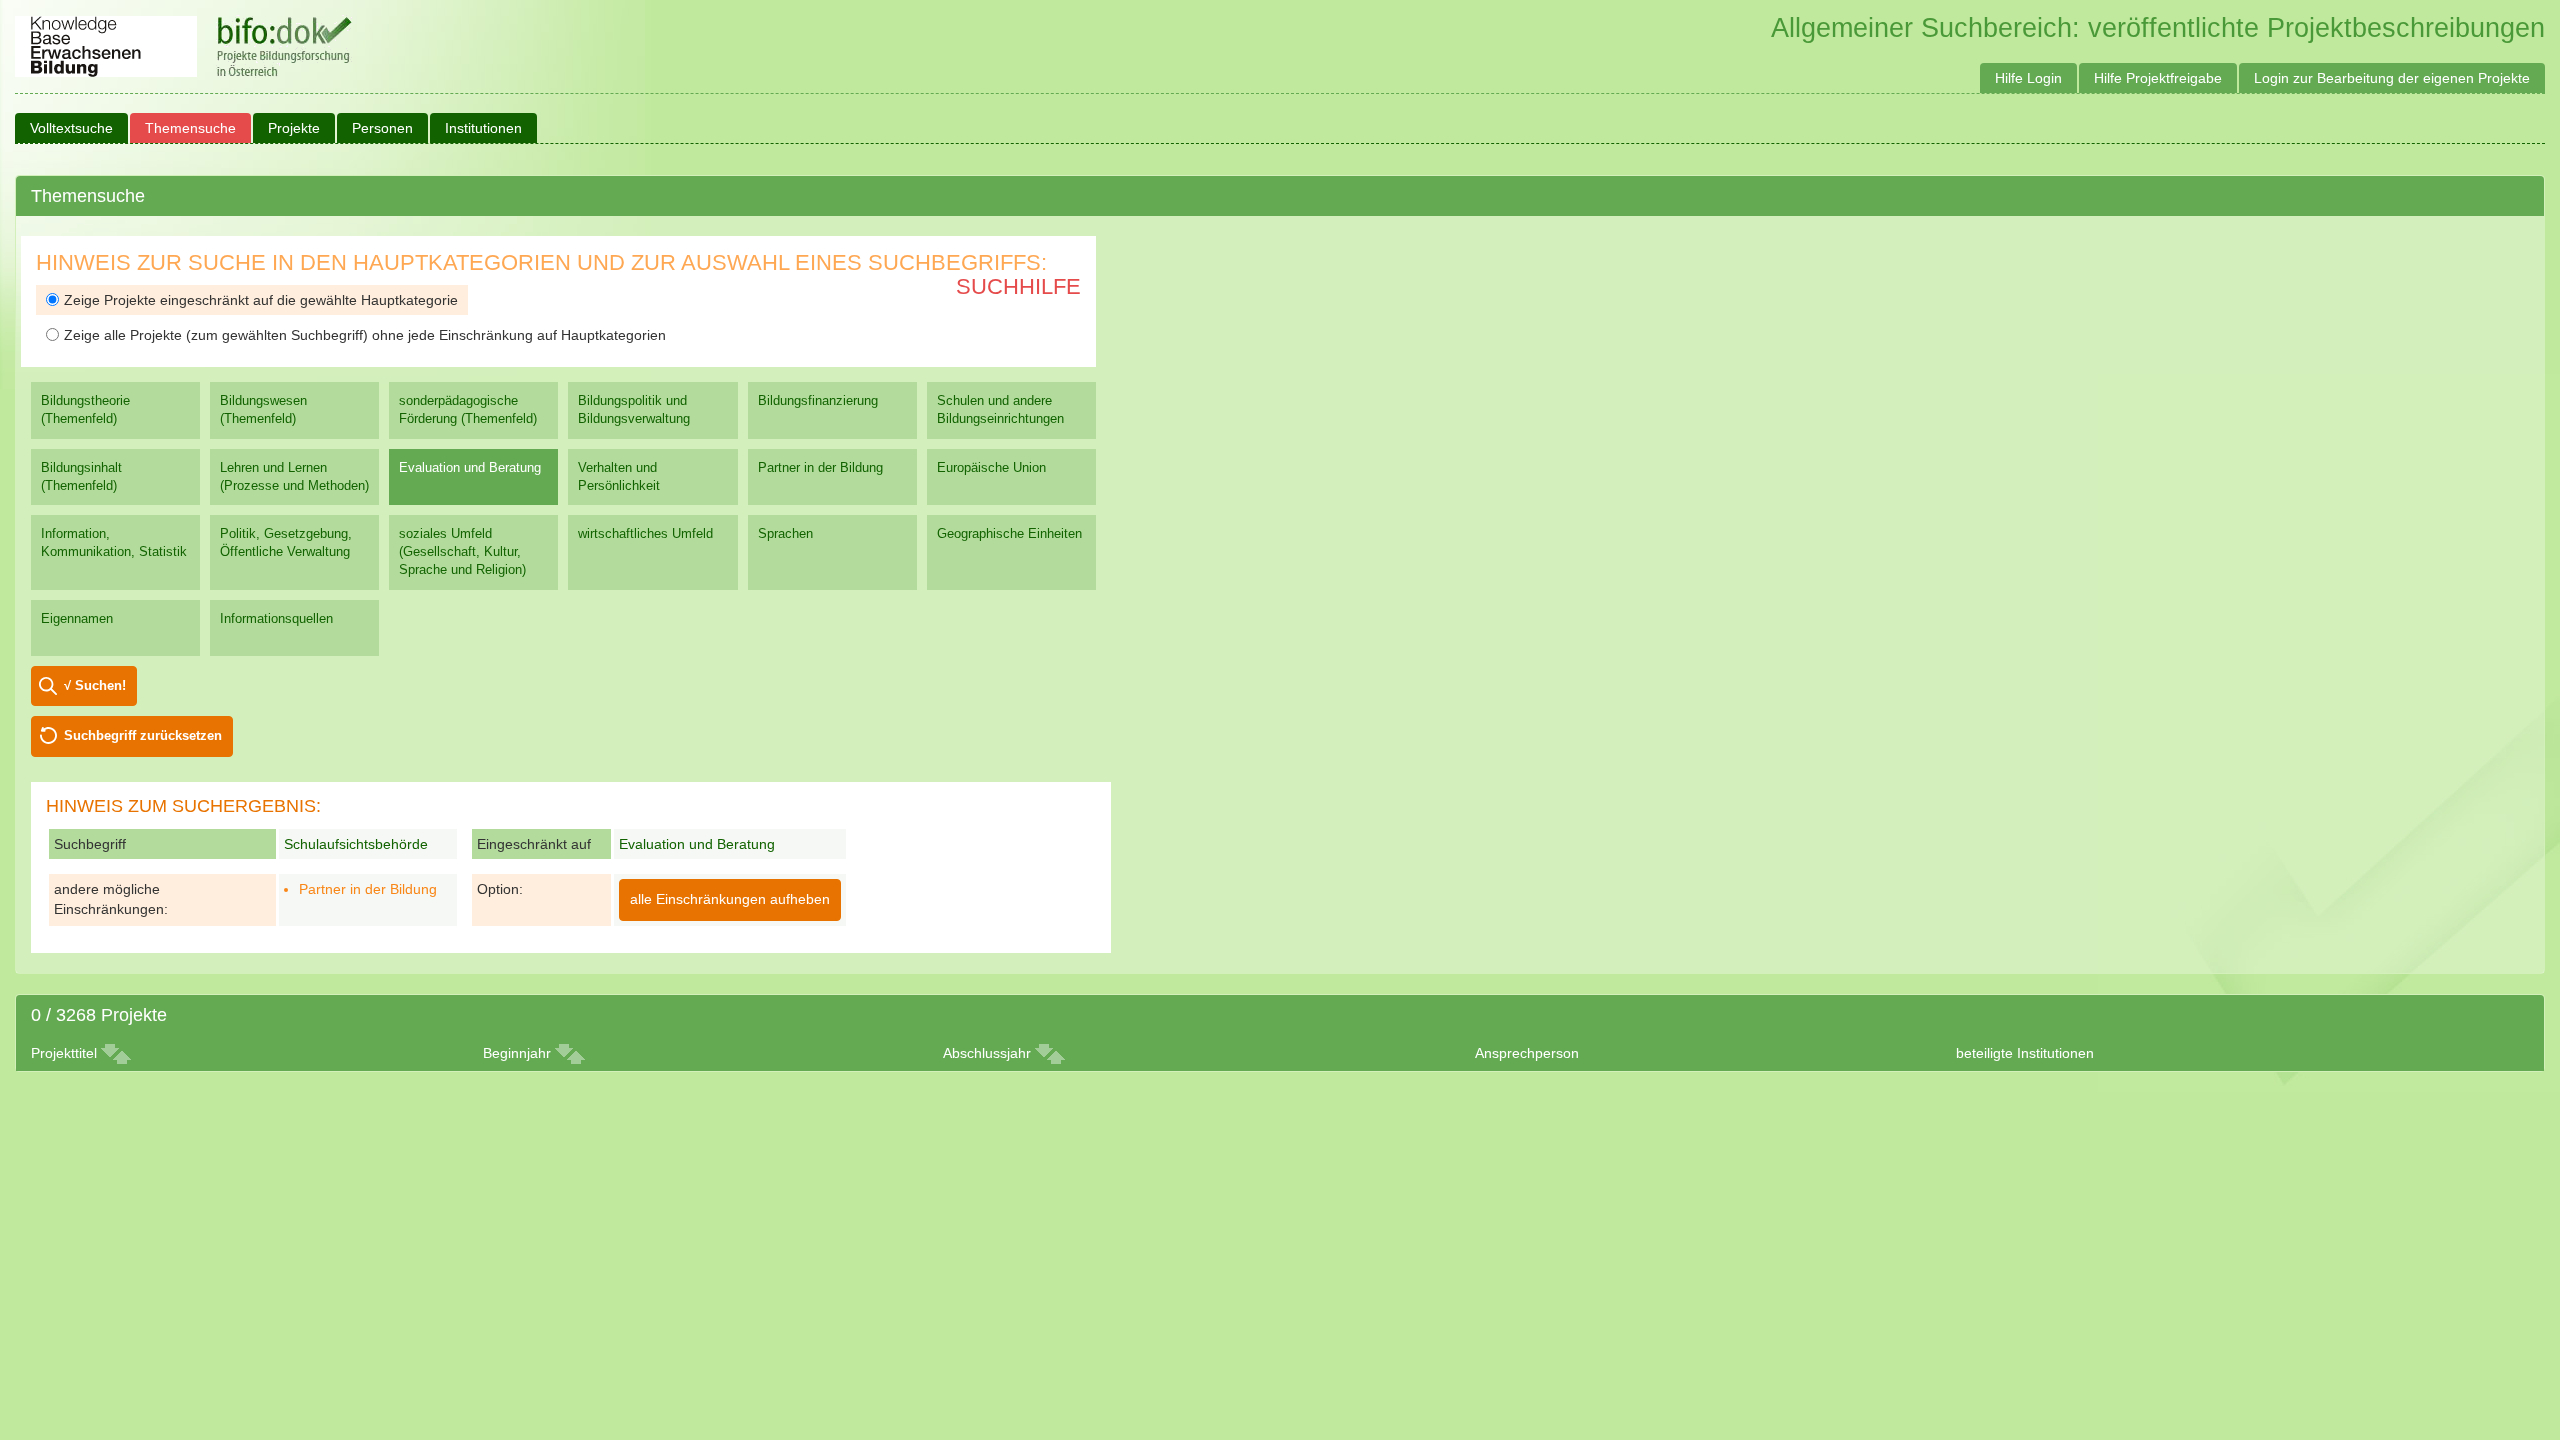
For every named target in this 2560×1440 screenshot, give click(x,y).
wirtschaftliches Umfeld (645, 533)
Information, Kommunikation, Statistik (114, 542)
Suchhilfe (1018, 286)
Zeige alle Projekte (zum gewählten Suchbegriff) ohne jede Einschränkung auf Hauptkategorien (365, 335)
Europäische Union (991, 467)
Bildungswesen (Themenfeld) (263, 409)
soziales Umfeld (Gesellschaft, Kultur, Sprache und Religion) (462, 551)
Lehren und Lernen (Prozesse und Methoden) (294, 476)
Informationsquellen (276, 618)
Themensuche (190, 128)
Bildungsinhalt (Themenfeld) (81, 476)
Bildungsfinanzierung (818, 400)
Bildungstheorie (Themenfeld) (85, 409)
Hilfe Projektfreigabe (2158, 78)
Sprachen (785, 533)
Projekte (294, 128)
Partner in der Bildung (820, 467)
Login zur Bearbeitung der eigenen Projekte (2392, 78)
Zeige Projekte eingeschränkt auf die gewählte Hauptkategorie (261, 300)
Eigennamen (77, 618)
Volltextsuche (71, 128)
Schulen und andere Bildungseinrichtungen (1000, 409)
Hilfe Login (2028, 78)
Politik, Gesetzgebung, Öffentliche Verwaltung (286, 542)
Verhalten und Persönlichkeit (619, 476)
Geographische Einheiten (1009, 533)
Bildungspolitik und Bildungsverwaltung (634, 409)
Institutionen (483, 128)
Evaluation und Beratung (470, 467)
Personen (382, 128)
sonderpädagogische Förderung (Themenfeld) (468, 409)
